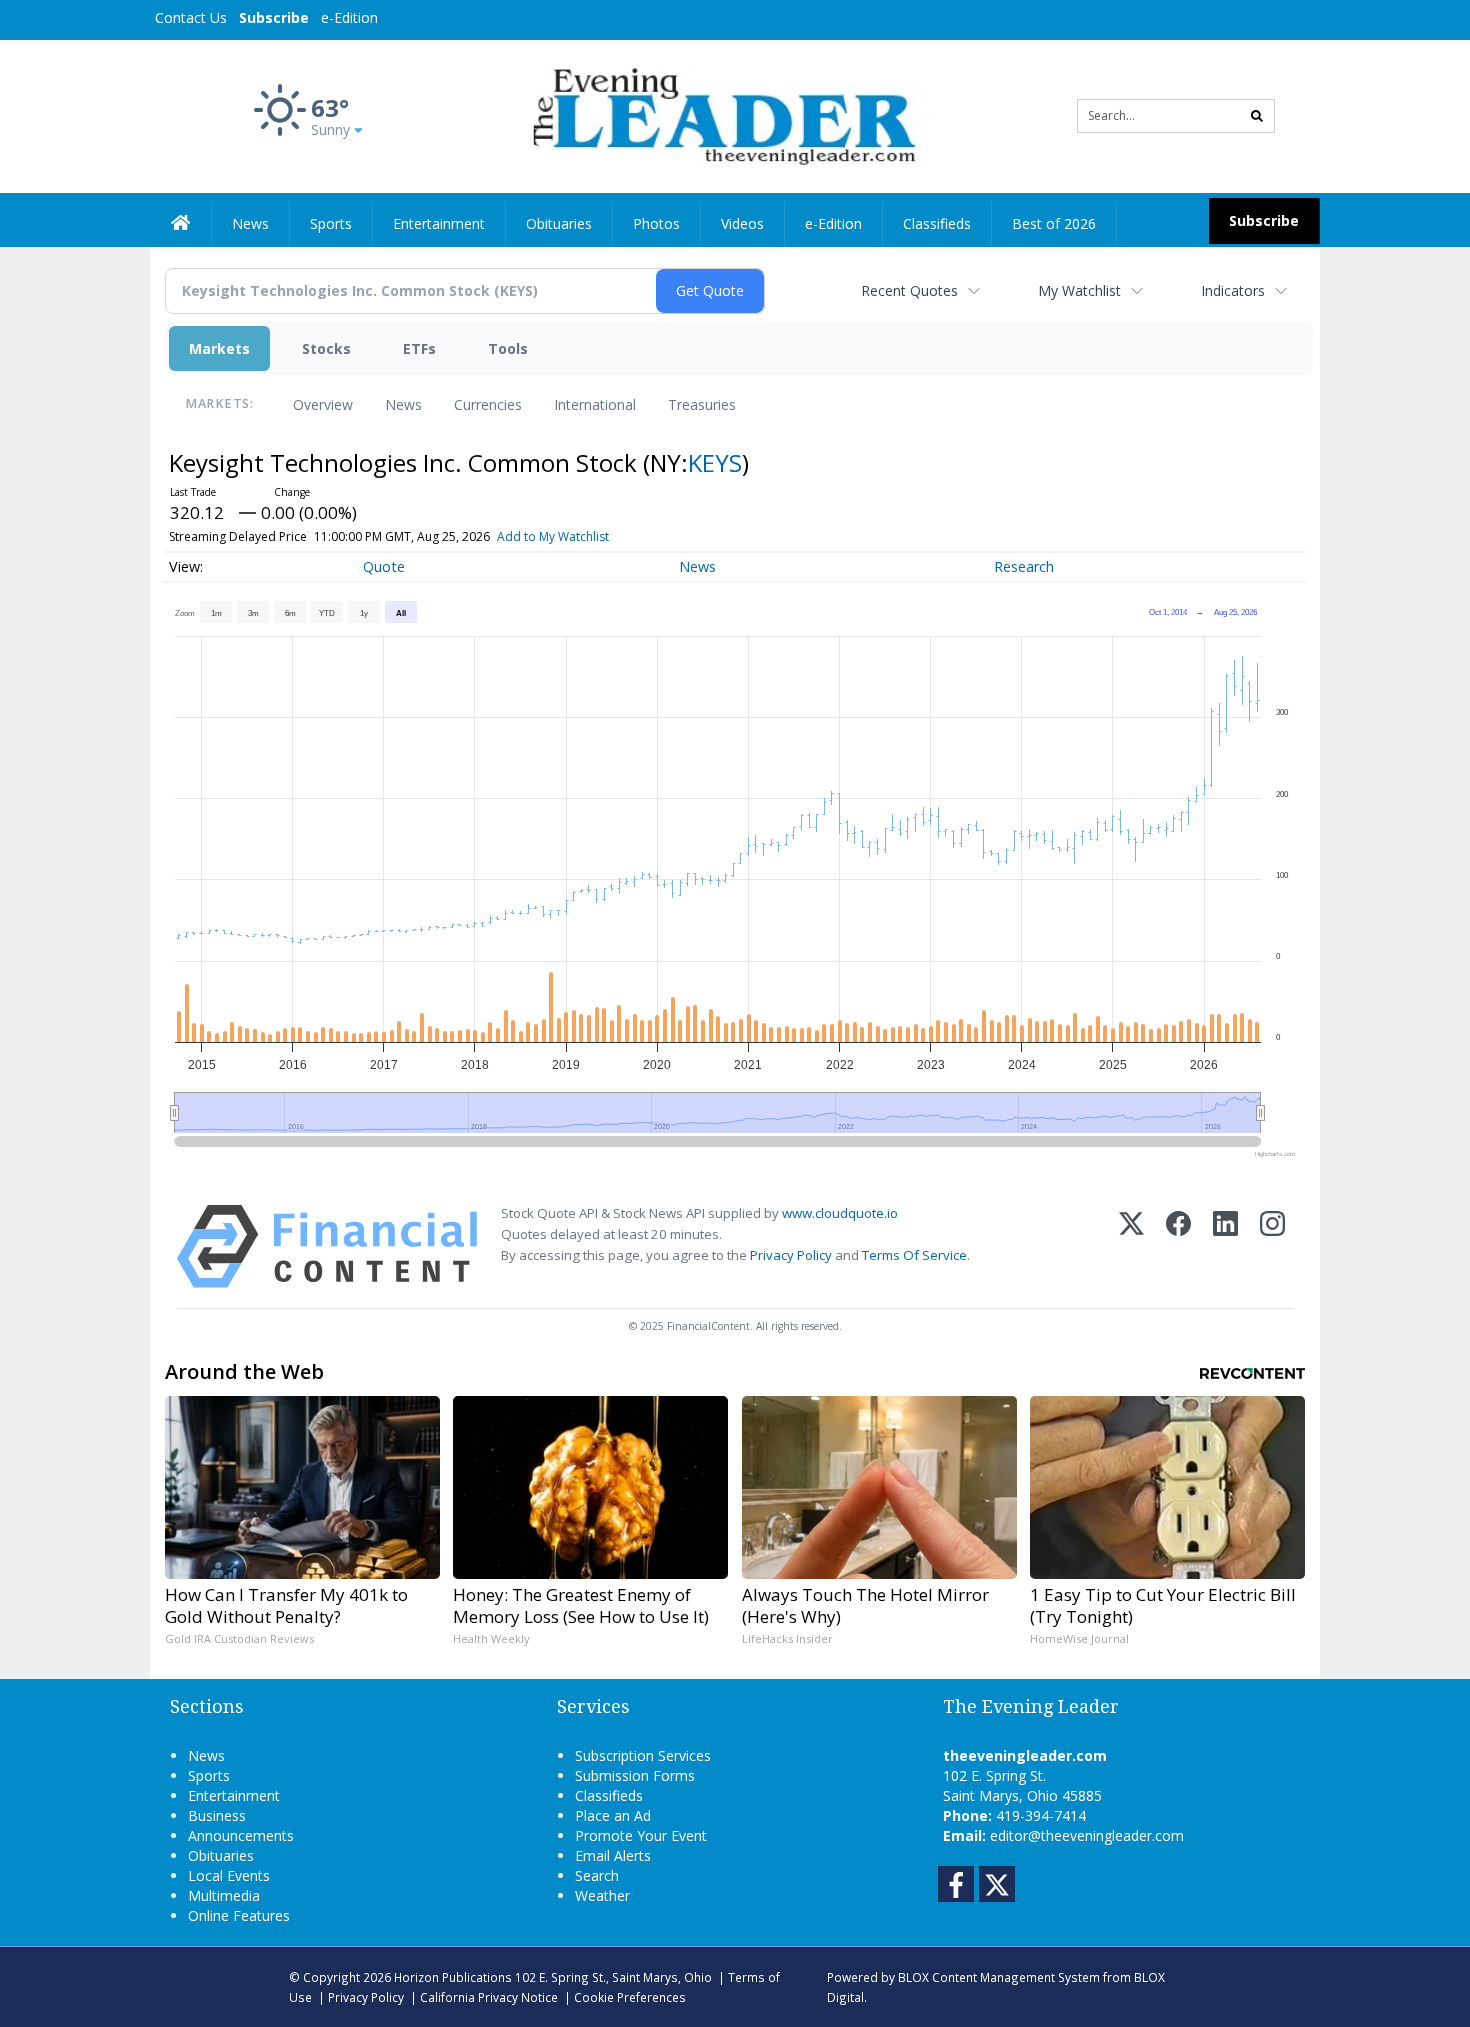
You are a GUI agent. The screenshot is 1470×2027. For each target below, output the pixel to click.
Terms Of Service (914, 1255)
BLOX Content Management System (999, 1977)
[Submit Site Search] (1257, 116)
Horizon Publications (453, 1977)
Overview (323, 404)
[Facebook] (1178, 1246)
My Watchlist (1079, 290)
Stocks (326, 348)
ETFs (419, 348)
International (595, 404)
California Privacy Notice (489, 1997)
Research (1024, 566)
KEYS (715, 462)
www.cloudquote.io (840, 1213)
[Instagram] (1272, 1246)
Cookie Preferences (630, 1997)
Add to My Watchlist (553, 536)
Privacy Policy (791, 1255)
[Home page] (720, 114)
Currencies (488, 404)
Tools (508, 348)
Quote (384, 566)
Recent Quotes (909, 290)
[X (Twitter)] (1131, 1246)
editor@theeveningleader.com (1087, 1835)
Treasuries (702, 404)
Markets (219, 348)
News (403, 404)
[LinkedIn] (1225, 1246)
